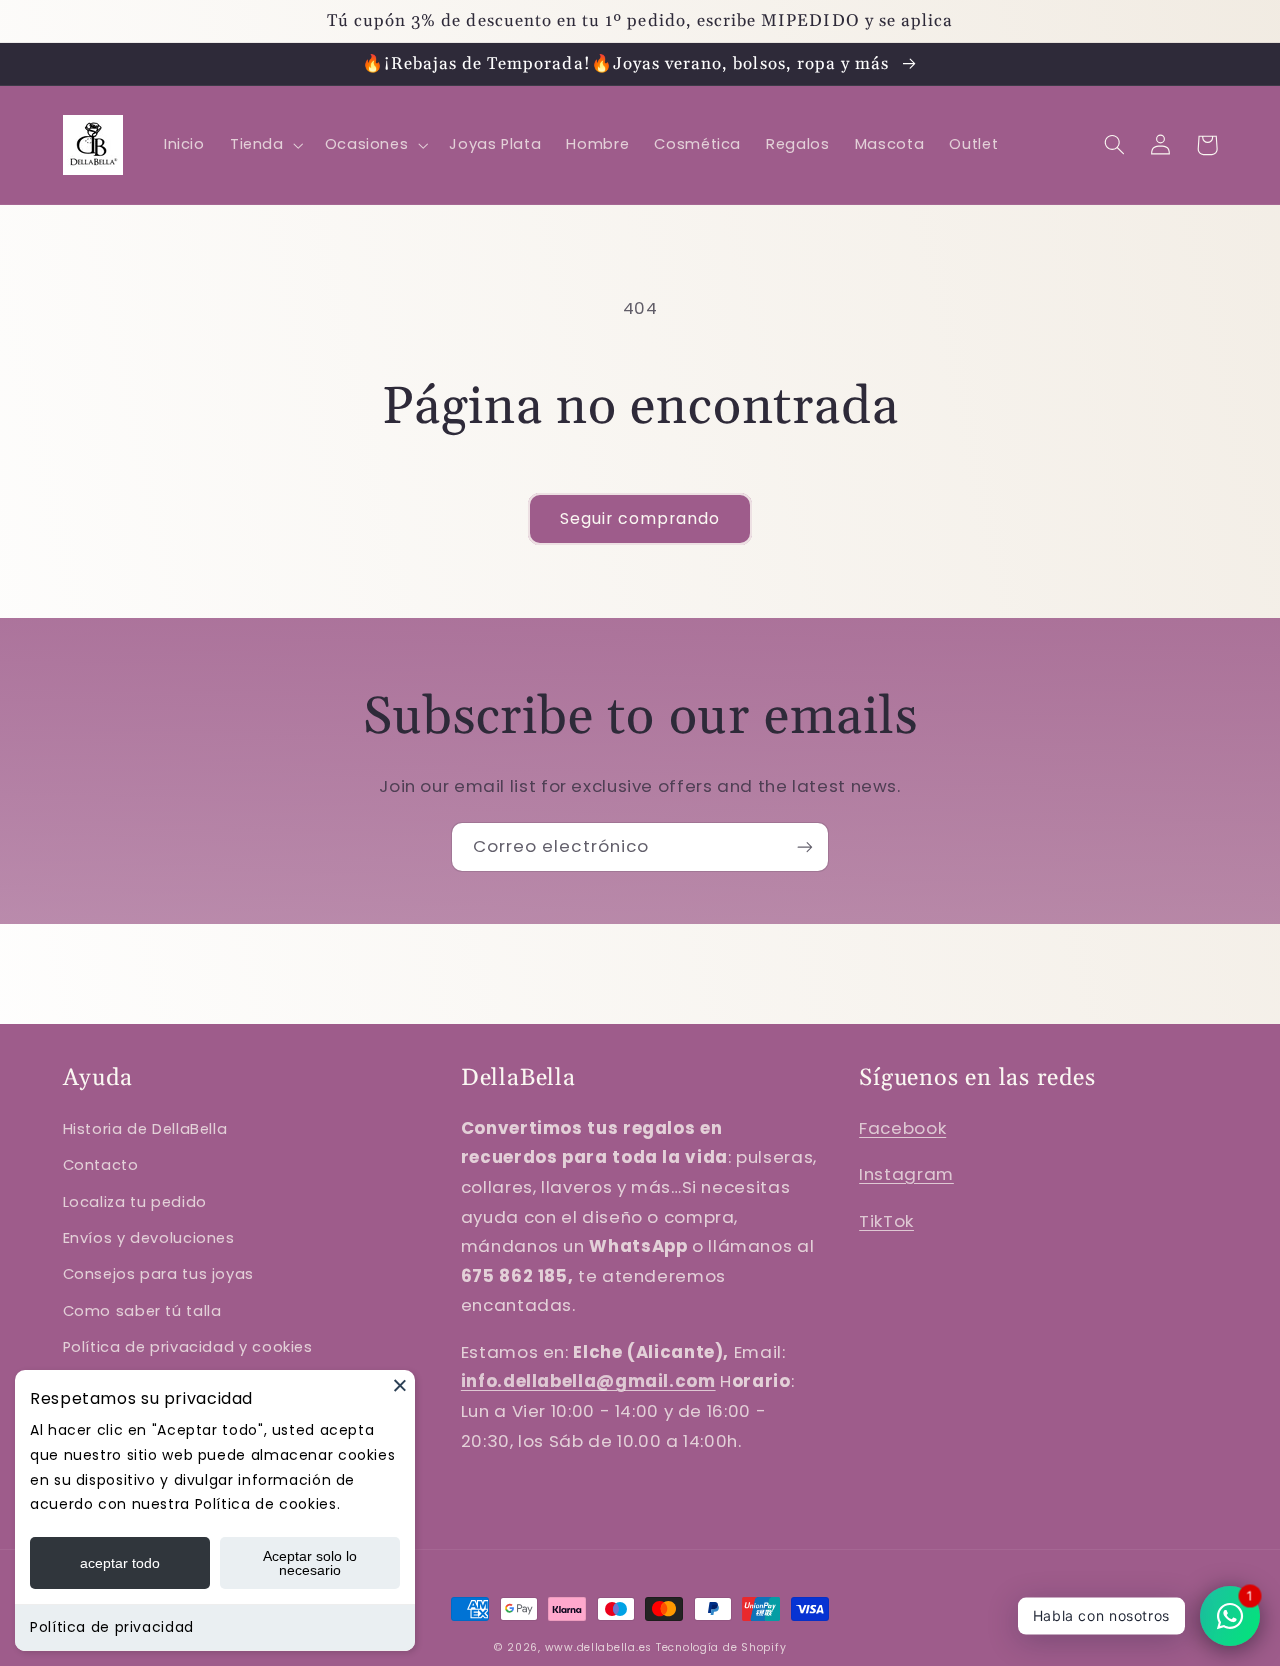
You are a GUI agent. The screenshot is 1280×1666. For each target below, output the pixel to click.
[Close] (400, 1385)
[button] (264, 145)
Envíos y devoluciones (149, 1238)
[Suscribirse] (805, 846)
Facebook (902, 1128)
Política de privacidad (112, 1627)
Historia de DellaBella (145, 1129)
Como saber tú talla (142, 1311)
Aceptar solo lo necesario (310, 1563)
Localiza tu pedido (135, 1202)
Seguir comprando (640, 518)
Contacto (101, 1165)
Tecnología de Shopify (721, 1647)
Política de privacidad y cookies (188, 1347)
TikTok (886, 1221)
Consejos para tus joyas (159, 1274)
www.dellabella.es (599, 1647)
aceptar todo (120, 1563)
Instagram (906, 1174)
